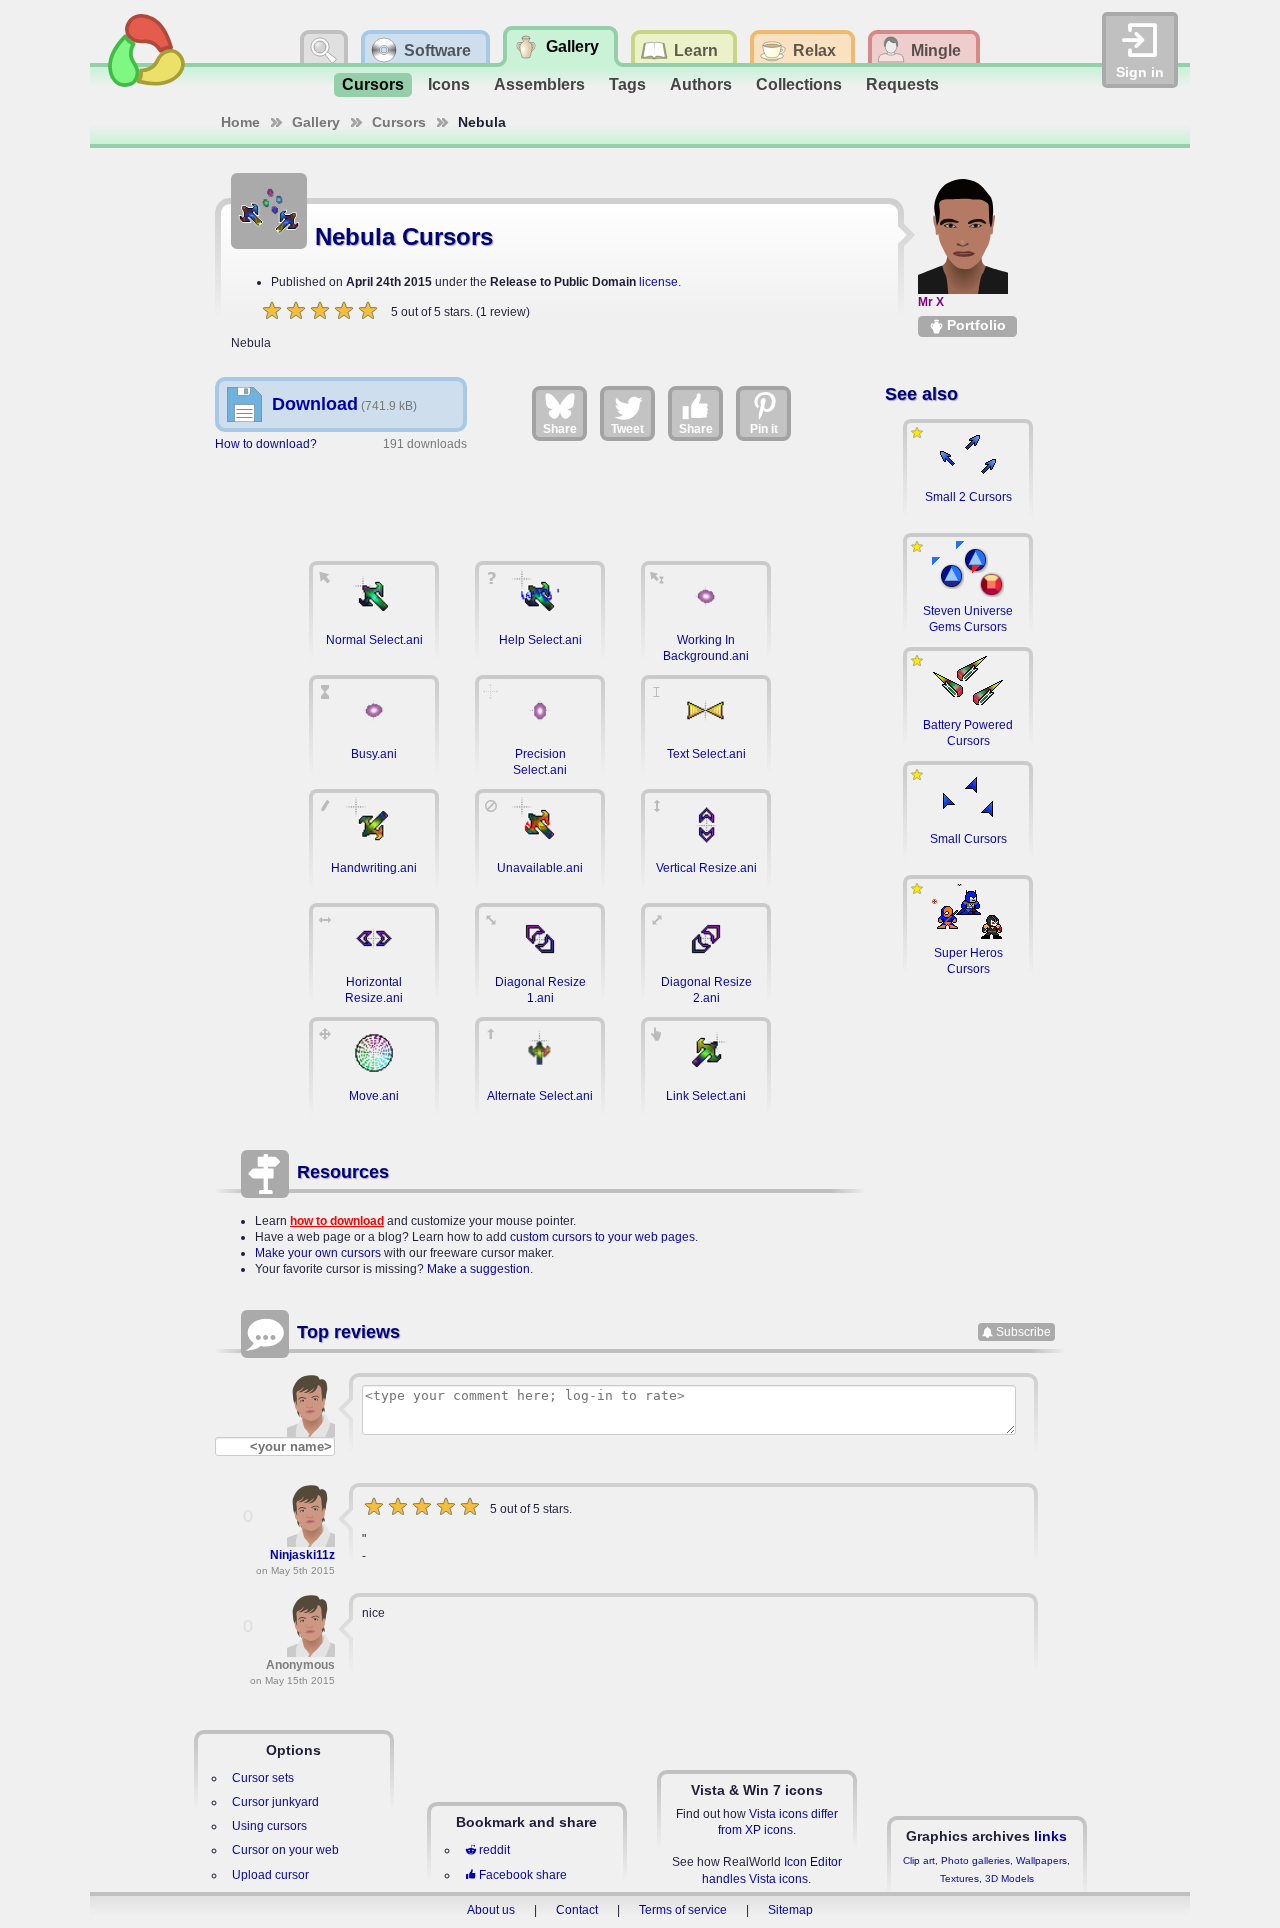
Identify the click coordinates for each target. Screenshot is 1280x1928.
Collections (799, 84)
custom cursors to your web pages (602, 1237)
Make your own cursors (318, 1253)
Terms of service (683, 1910)
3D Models (1009, 1878)
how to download (337, 1221)
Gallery (316, 122)
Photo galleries (975, 1860)
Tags (627, 84)
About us (491, 1910)
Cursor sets (263, 1778)
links (1050, 1836)
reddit (494, 1850)
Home (240, 122)
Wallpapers (1041, 1860)
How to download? (266, 444)
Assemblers (539, 84)
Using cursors (269, 1826)
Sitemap (790, 1910)
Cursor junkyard (275, 1802)
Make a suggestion (478, 1269)
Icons (449, 84)
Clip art (919, 1860)
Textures (959, 1878)
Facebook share (523, 1875)
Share (560, 429)
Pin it (764, 429)
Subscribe (1023, 1332)
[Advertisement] (540, 497)
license (658, 282)
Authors (701, 84)
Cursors (373, 84)
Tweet (627, 429)
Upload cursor (270, 1875)
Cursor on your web (285, 1850)
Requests (902, 84)
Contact (577, 1910)
